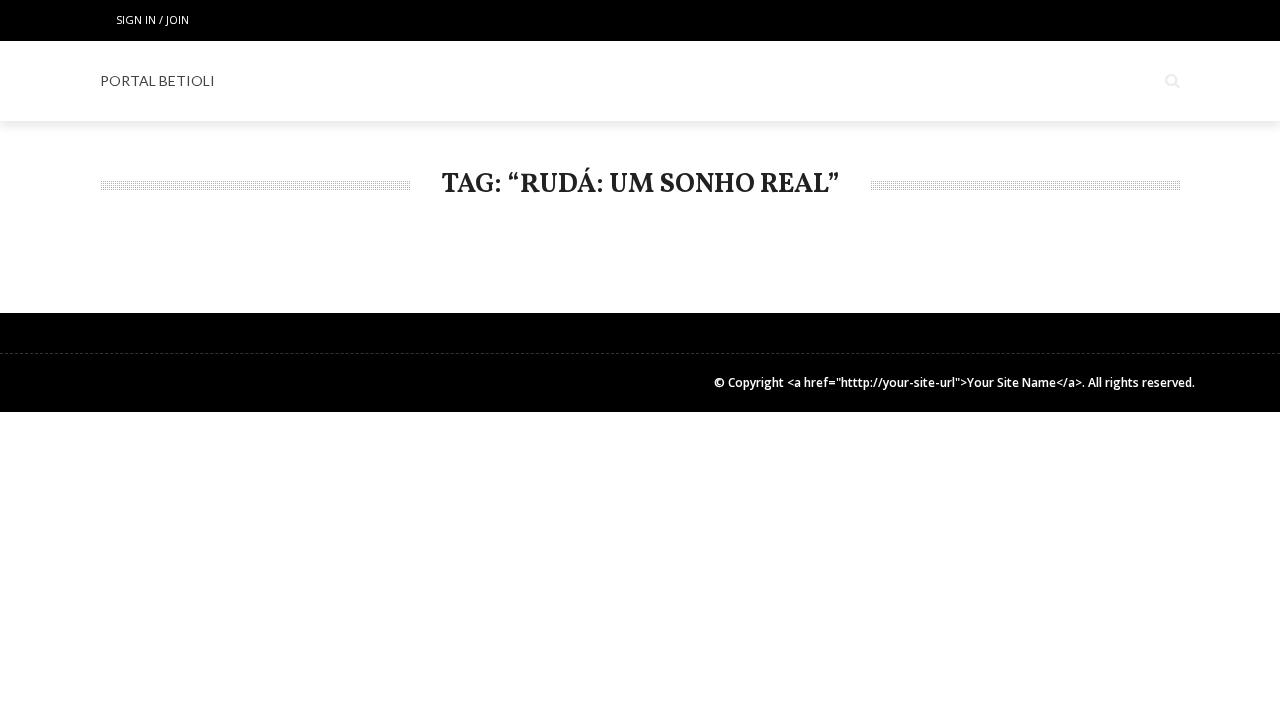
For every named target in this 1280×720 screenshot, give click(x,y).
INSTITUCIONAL (1061, 81)
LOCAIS (486, 81)
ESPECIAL (580, 81)
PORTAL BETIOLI (157, 80)
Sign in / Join (152, 19)
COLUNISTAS (931, 81)
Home (404, 81)
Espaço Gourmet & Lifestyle (751, 81)
